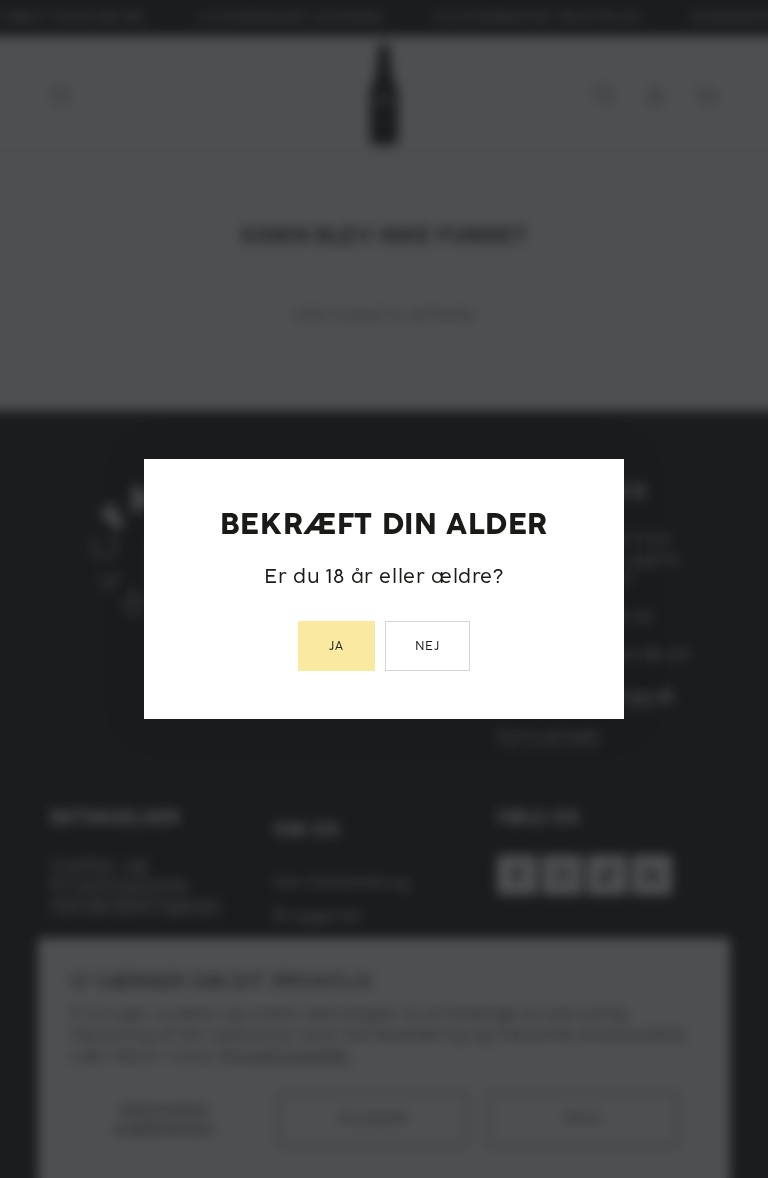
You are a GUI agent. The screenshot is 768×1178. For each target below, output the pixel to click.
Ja (336, 646)
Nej (428, 646)
